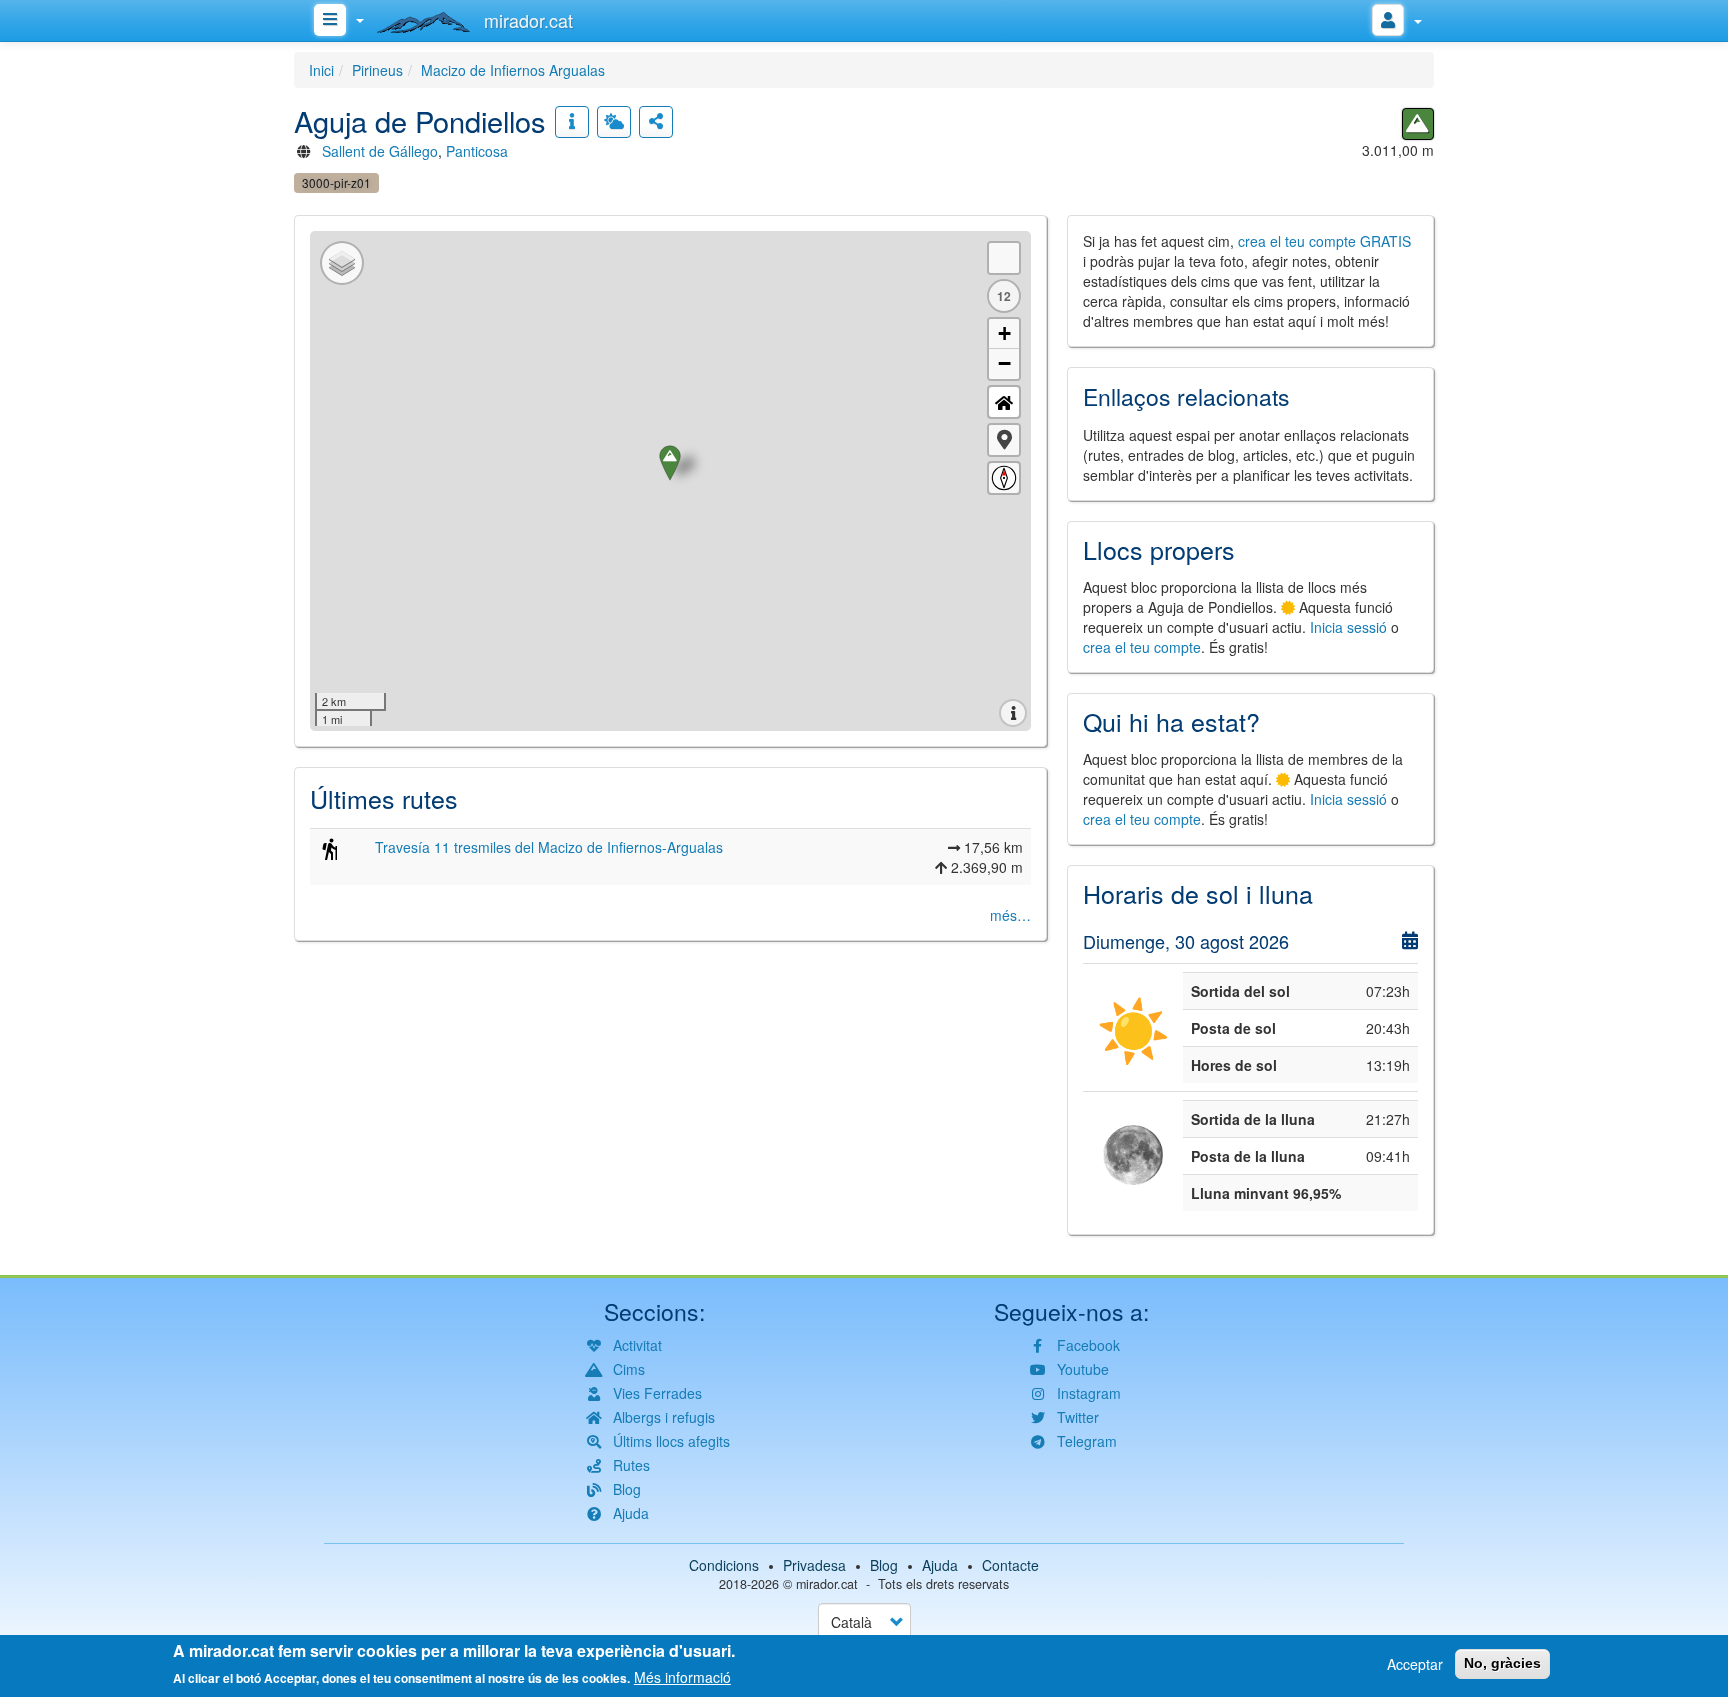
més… (1010, 915)
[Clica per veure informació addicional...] (572, 122)
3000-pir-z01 (336, 182)
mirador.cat (827, 1584)
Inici (321, 70)
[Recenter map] (1004, 402)
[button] (1004, 440)
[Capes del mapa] (342, 263)
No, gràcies (1502, 1663)
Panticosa (477, 151)
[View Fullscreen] (1004, 258)
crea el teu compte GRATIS (1324, 241)
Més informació (682, 1677)
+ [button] (1004, 333)
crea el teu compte (1142, 647)
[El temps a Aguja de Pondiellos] (614, 122)
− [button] (1004, 363)
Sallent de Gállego (380, 151)
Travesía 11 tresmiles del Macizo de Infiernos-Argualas (549, 847)
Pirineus (377, 70)
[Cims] (1418, 124)
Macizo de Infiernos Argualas (513, 70)
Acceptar (1415, 1664)
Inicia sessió (1348, 627)
